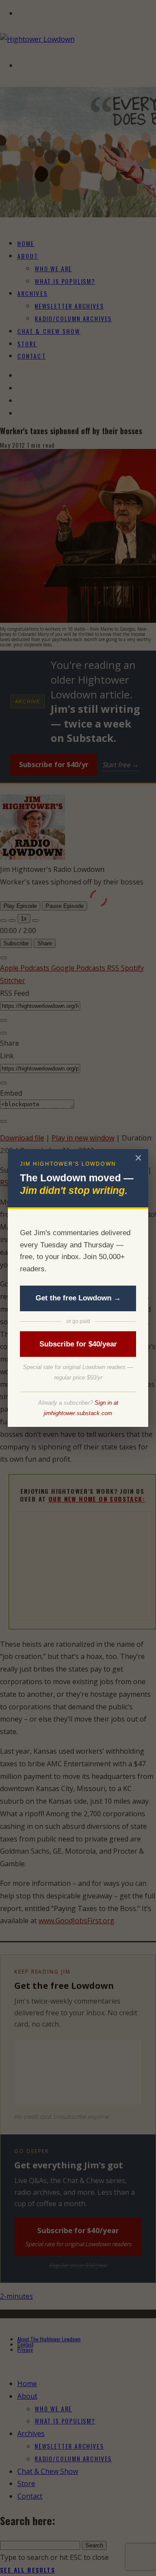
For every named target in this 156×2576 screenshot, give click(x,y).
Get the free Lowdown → (78, 1298)
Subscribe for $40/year (78, 1344)
